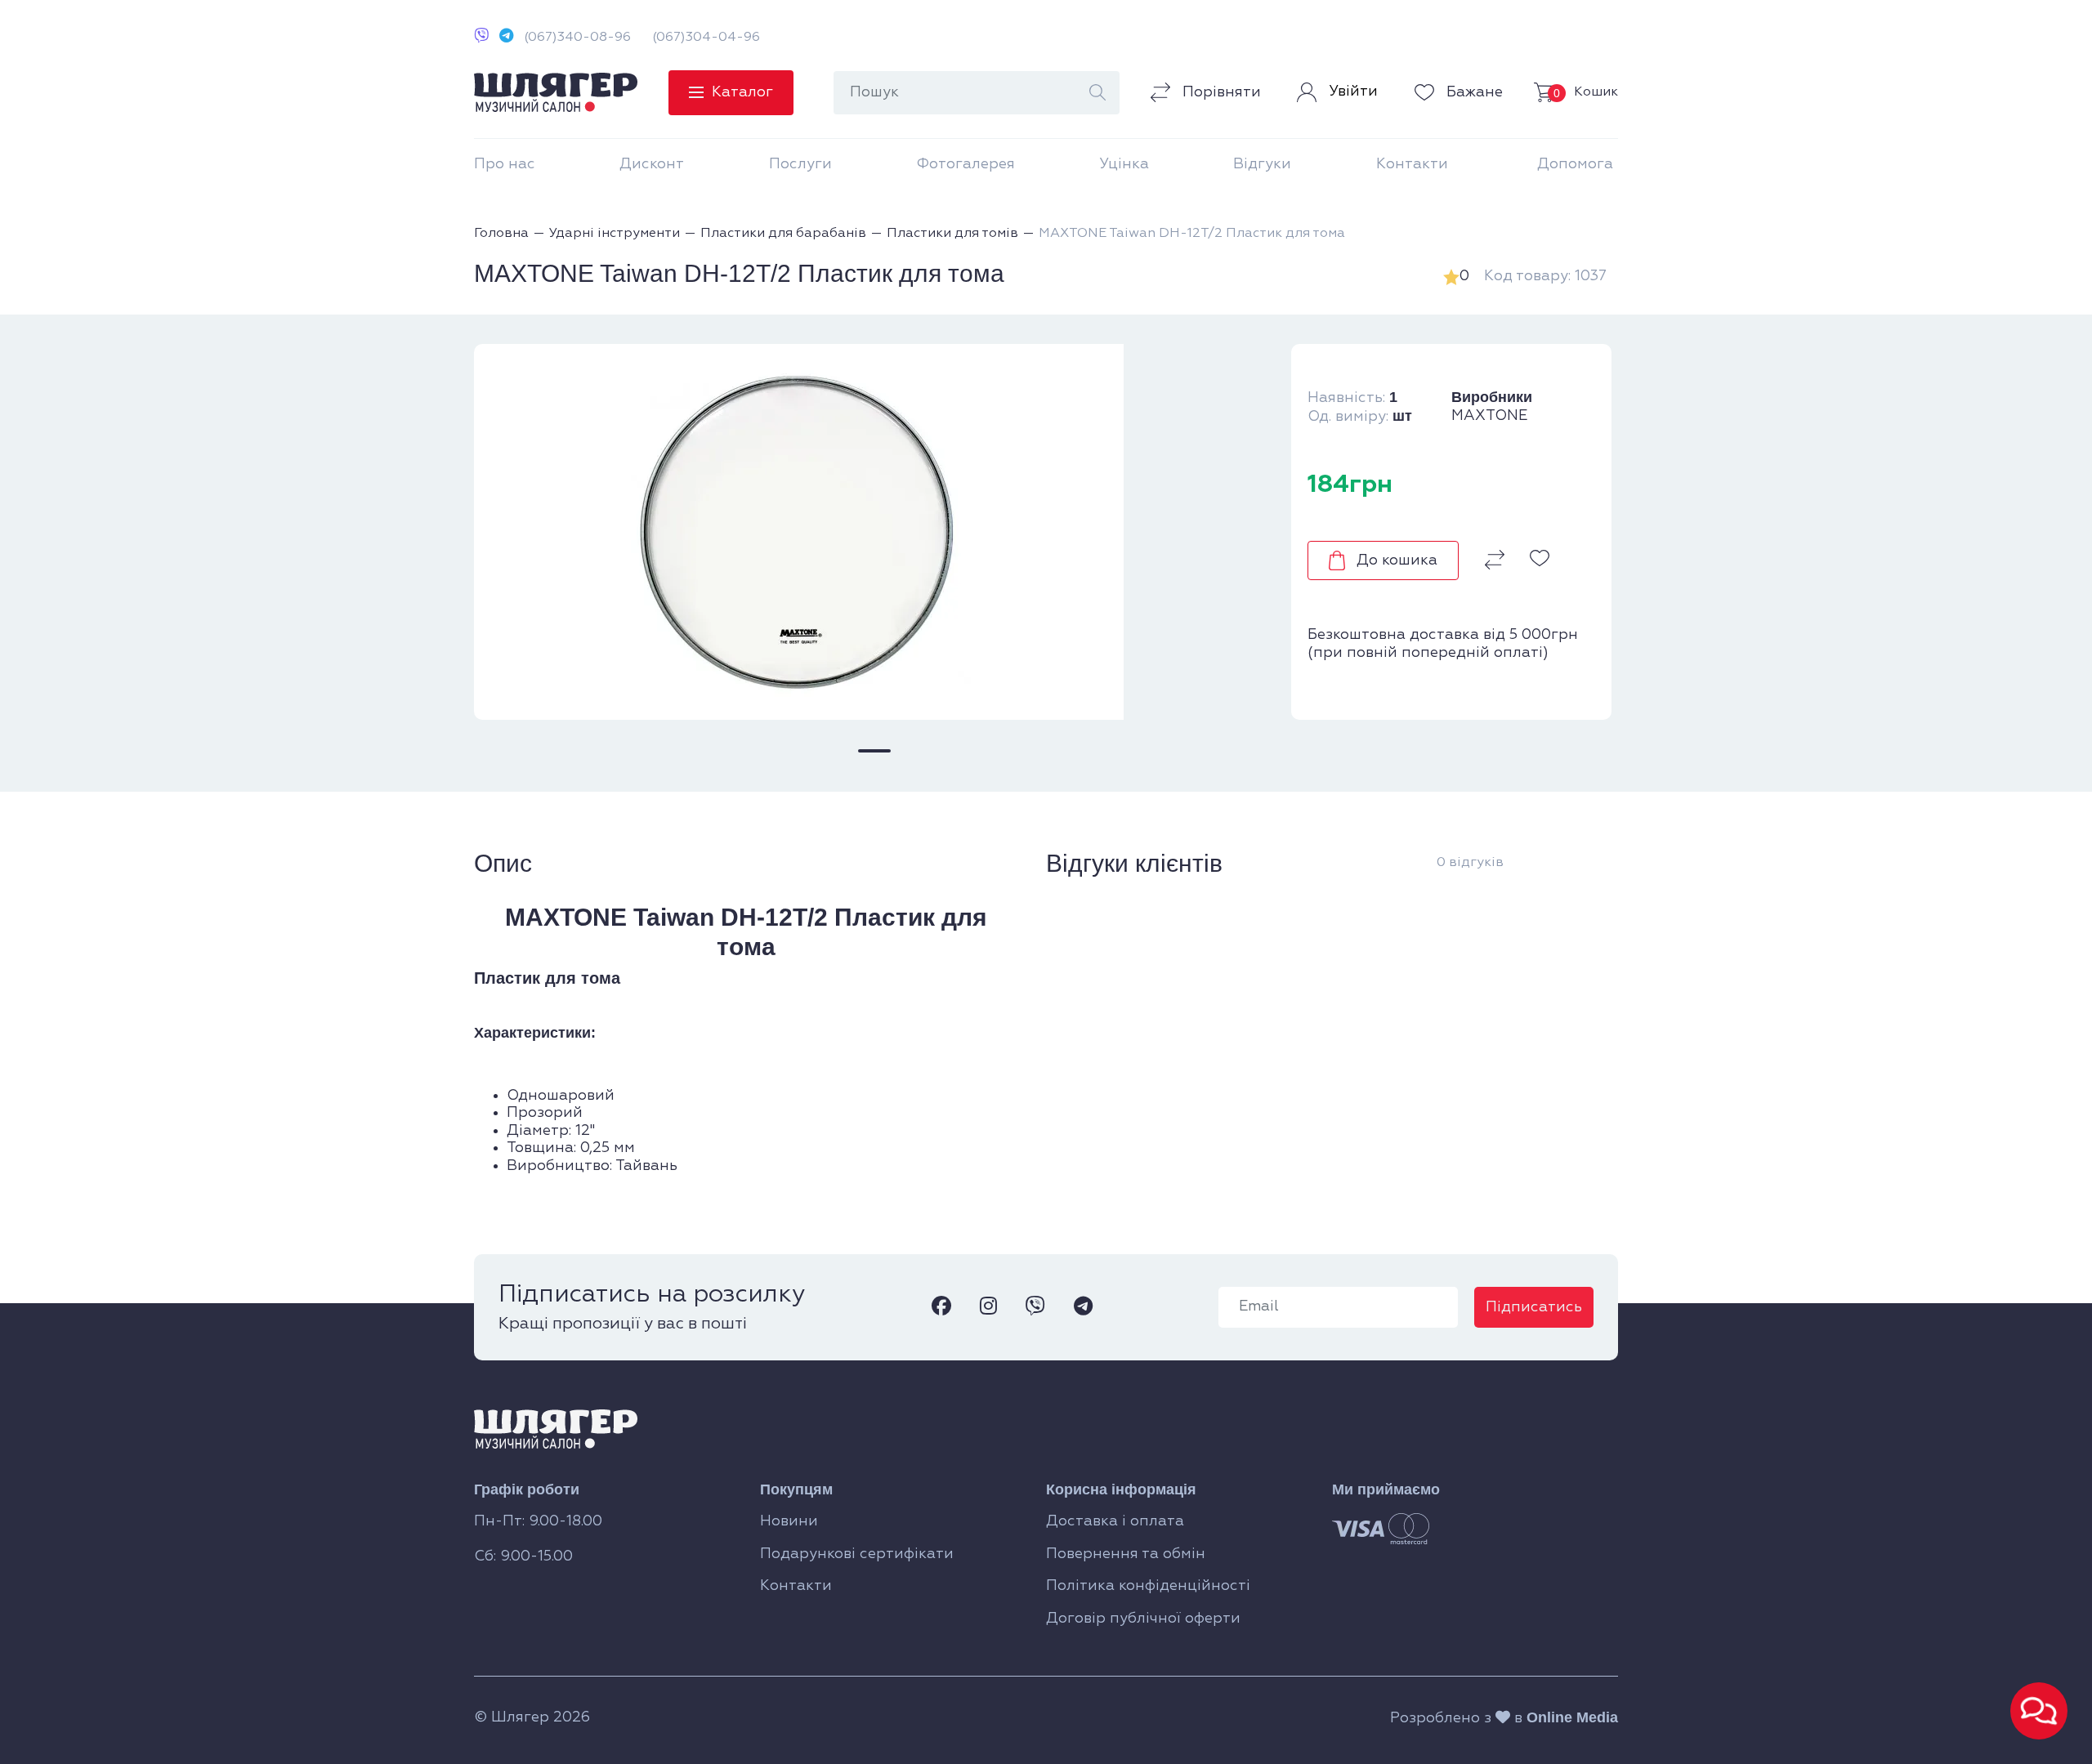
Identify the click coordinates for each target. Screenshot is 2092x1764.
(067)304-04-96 (706, 38)
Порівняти (1220, 92)
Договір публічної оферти (1143, 1619)
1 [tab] (874, 751)
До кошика (1397, 560)
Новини (789, 1521)
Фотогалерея (966, 164)
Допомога (1575, 164)
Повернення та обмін (1126, 1554)
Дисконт (652, 164)
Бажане (1473, 92)
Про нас (505, 164)
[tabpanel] (874, 532)
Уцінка (1124, 164)
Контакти (1412, 164)
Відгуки (1262, 164)
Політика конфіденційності (1148, 1586)
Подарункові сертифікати (857, 1554)
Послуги (800, 164)
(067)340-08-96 (577, 38)
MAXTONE (1489, 416)
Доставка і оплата (1115, 1521)
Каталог (742, 92)
